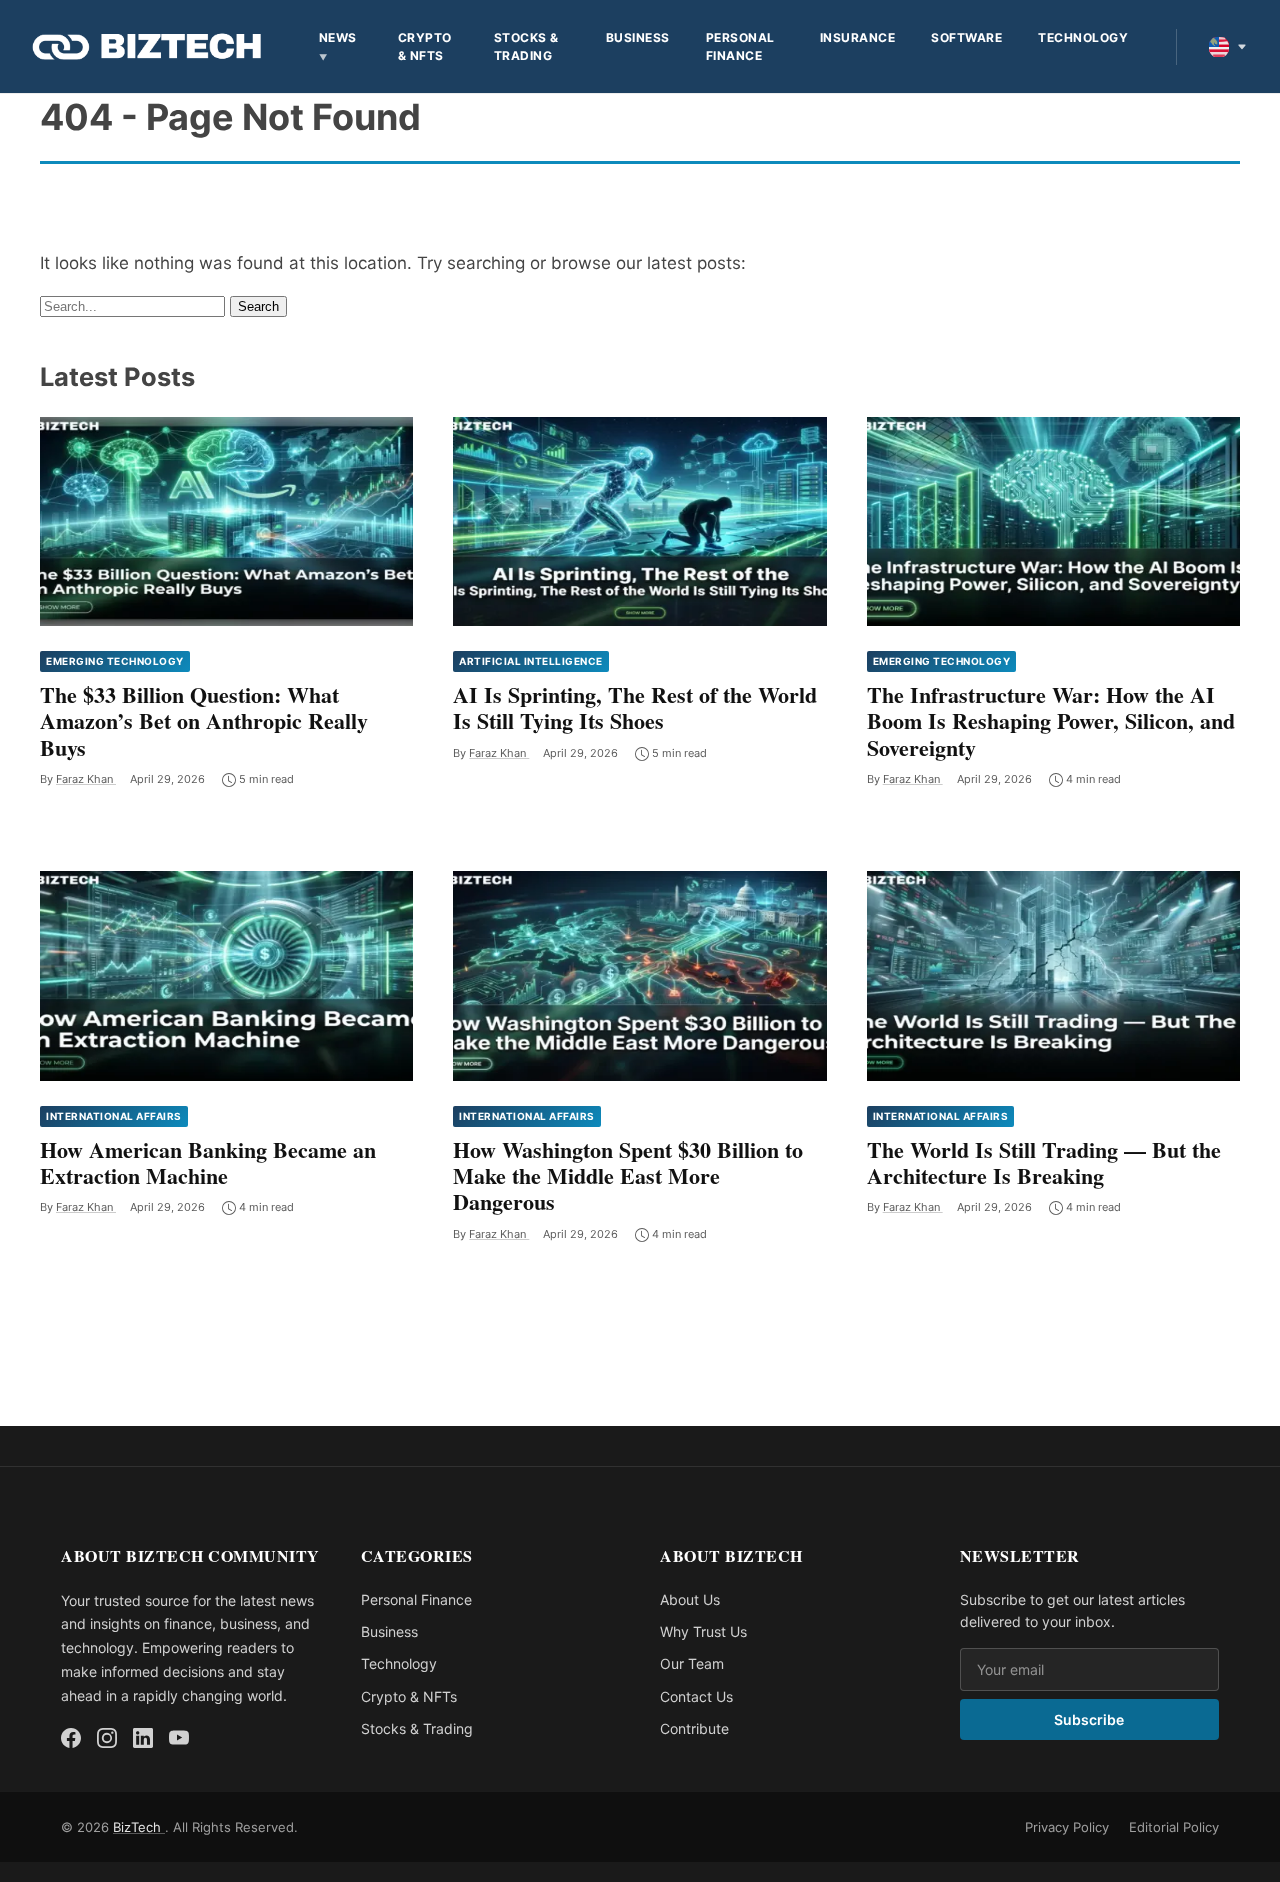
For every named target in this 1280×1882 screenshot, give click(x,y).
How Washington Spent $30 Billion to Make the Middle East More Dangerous (628, 1176)
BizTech (139, 1827)
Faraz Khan (86, 779)
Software (966, 37)
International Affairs (114, 1116)
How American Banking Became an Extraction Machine (208, 1162)
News (338, 37)
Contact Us (696, 1696)
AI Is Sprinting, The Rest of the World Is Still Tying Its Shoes (635, 707)
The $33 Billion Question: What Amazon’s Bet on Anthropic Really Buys (204, 721)
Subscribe (1089, 1719)
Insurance (858, 37)
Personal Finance (740, 46)
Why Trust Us (703, 1631)
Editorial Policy (1174, 1827)
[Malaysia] (1228, 47)
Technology (1083, 37)
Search (258, 306)
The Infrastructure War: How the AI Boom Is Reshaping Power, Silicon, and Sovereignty (1051, 721)
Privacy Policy (1067, 1827)
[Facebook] (71, 1738)
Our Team (692, 1663)
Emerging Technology (115, 661)
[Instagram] (107, 1738)
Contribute (694, 1728)
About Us (690, 1599)
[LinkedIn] (143, 1738)
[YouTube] (179, 1738)
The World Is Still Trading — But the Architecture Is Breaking (1044, 1162)
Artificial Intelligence (531, 661)
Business (638, 37)
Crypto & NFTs (425, 46)
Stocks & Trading (526, 46)
